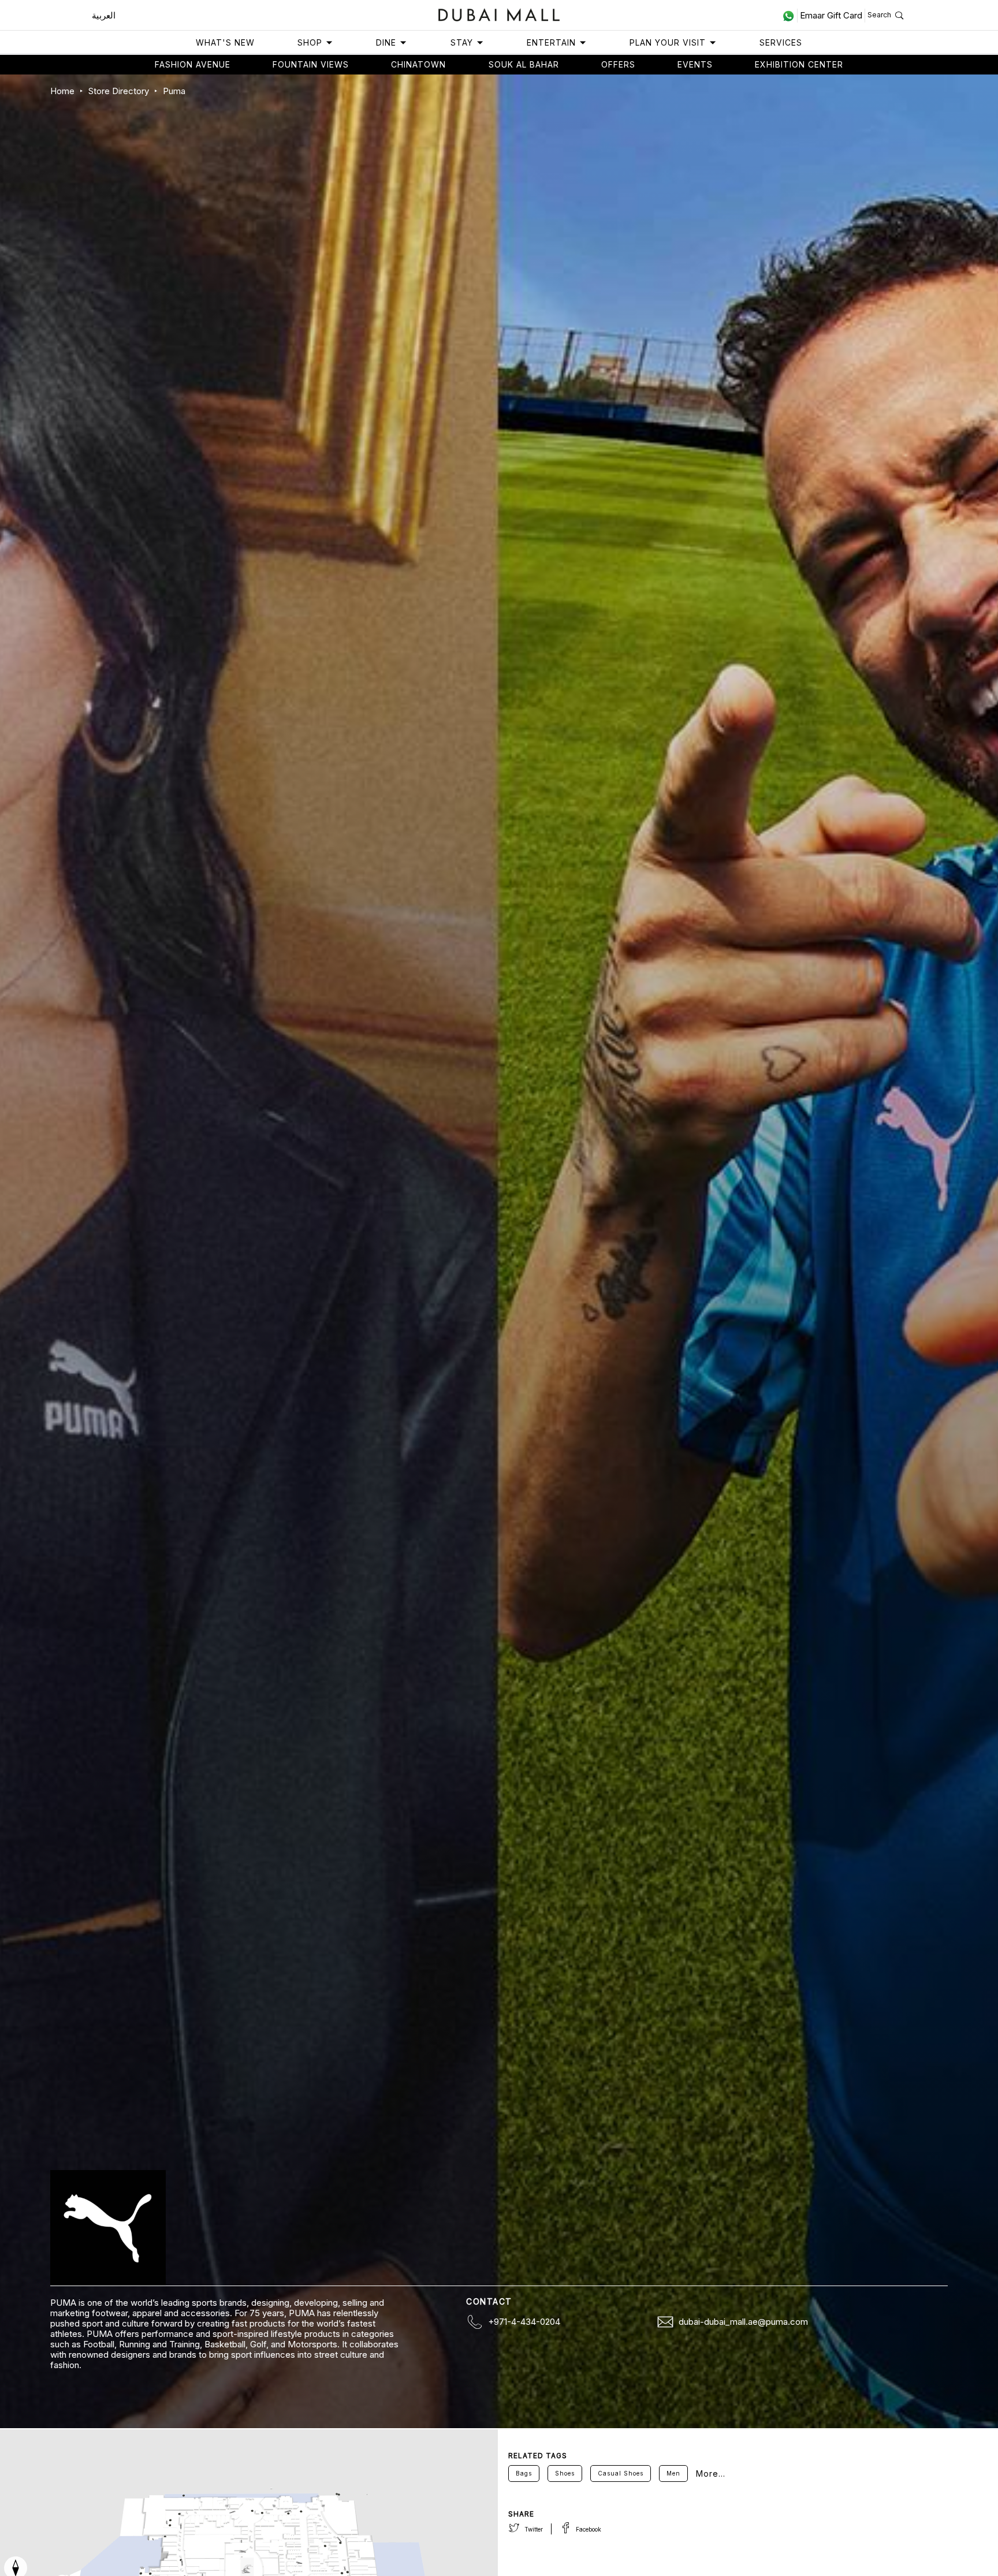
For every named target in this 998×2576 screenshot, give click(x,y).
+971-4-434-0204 (524, 2322)
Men (673, 2473)
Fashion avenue (193, 64)
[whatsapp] (790, 16)
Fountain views (311, 64)
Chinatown (418, 64)
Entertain (551, 42)
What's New (225, 42)
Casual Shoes (621, 2473)
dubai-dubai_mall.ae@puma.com (743, 2322)
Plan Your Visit (668, 42)
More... (711, 2474)
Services (781, 42)
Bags (524, 2473)
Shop (310, 42)
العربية (104, 15)
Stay (462, 42)
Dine (386, 42)
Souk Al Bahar (524, 64)
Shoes (565, 2473)
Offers (618, 64)
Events (695, 64)
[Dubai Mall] (499, 14)
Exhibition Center (799, 64)
